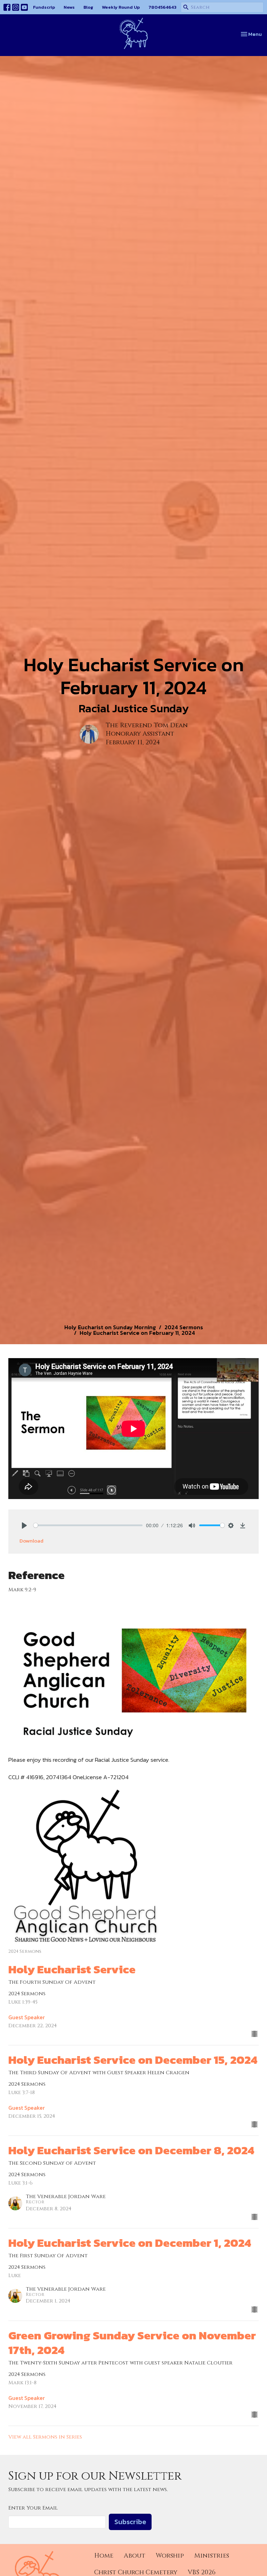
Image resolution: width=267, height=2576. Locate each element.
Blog (88, 7)
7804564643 (162, 7)
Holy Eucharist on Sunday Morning (110, 1327)
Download (31, 1541)
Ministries (212, 2556)
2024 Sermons (184, 1327)
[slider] (88, 1525)
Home (104, 2556)
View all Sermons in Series (45, 2437)
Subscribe (130, 2522)
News (69, 7)
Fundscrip (44, 7)
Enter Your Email (33, 2508)
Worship (170, 2556)
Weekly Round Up (121, 7)
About (135, 2556)
